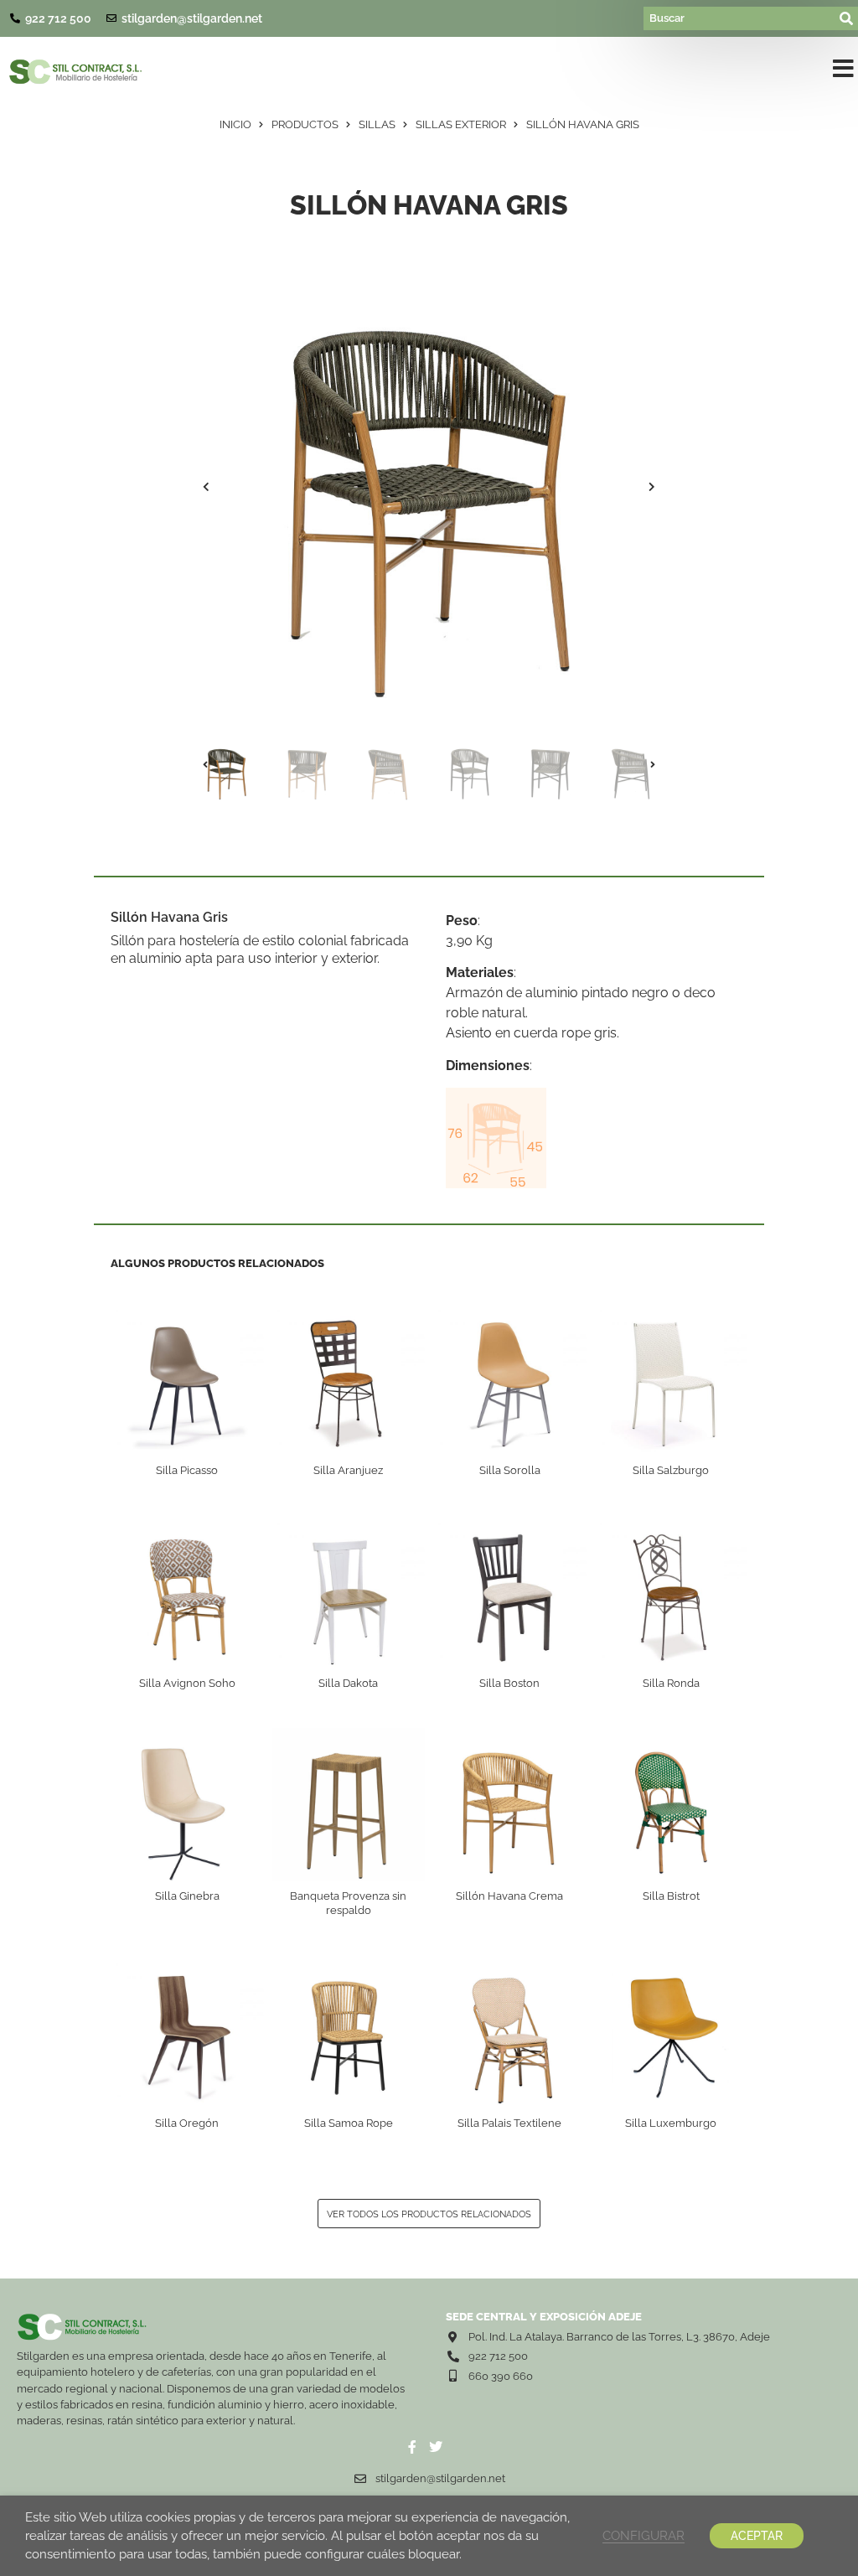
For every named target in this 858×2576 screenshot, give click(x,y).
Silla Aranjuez (348, 1470)
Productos (305, 124)
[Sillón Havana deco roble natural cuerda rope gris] (429, 487)
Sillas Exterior (461, 124)
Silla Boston (509, 1683)
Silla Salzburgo (671, 1470)
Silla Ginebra (187, 1896)
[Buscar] (740, 18)
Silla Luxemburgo (671, 2123)
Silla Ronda (671, 1683)
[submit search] (847, 18)
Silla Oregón (187, 2123)
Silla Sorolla (510, 1470)
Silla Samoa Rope (349, 2123)
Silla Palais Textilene (509, 2123)
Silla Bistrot (671, 1896)
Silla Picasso (187, 1470)
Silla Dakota (348, 1683)
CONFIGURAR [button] (643, 2535)
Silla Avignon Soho (187, 1683)
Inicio (235, 124)
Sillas (377, 124)
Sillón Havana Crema (509, 1896)
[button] (843, 72)
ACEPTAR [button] (757, 2536)
